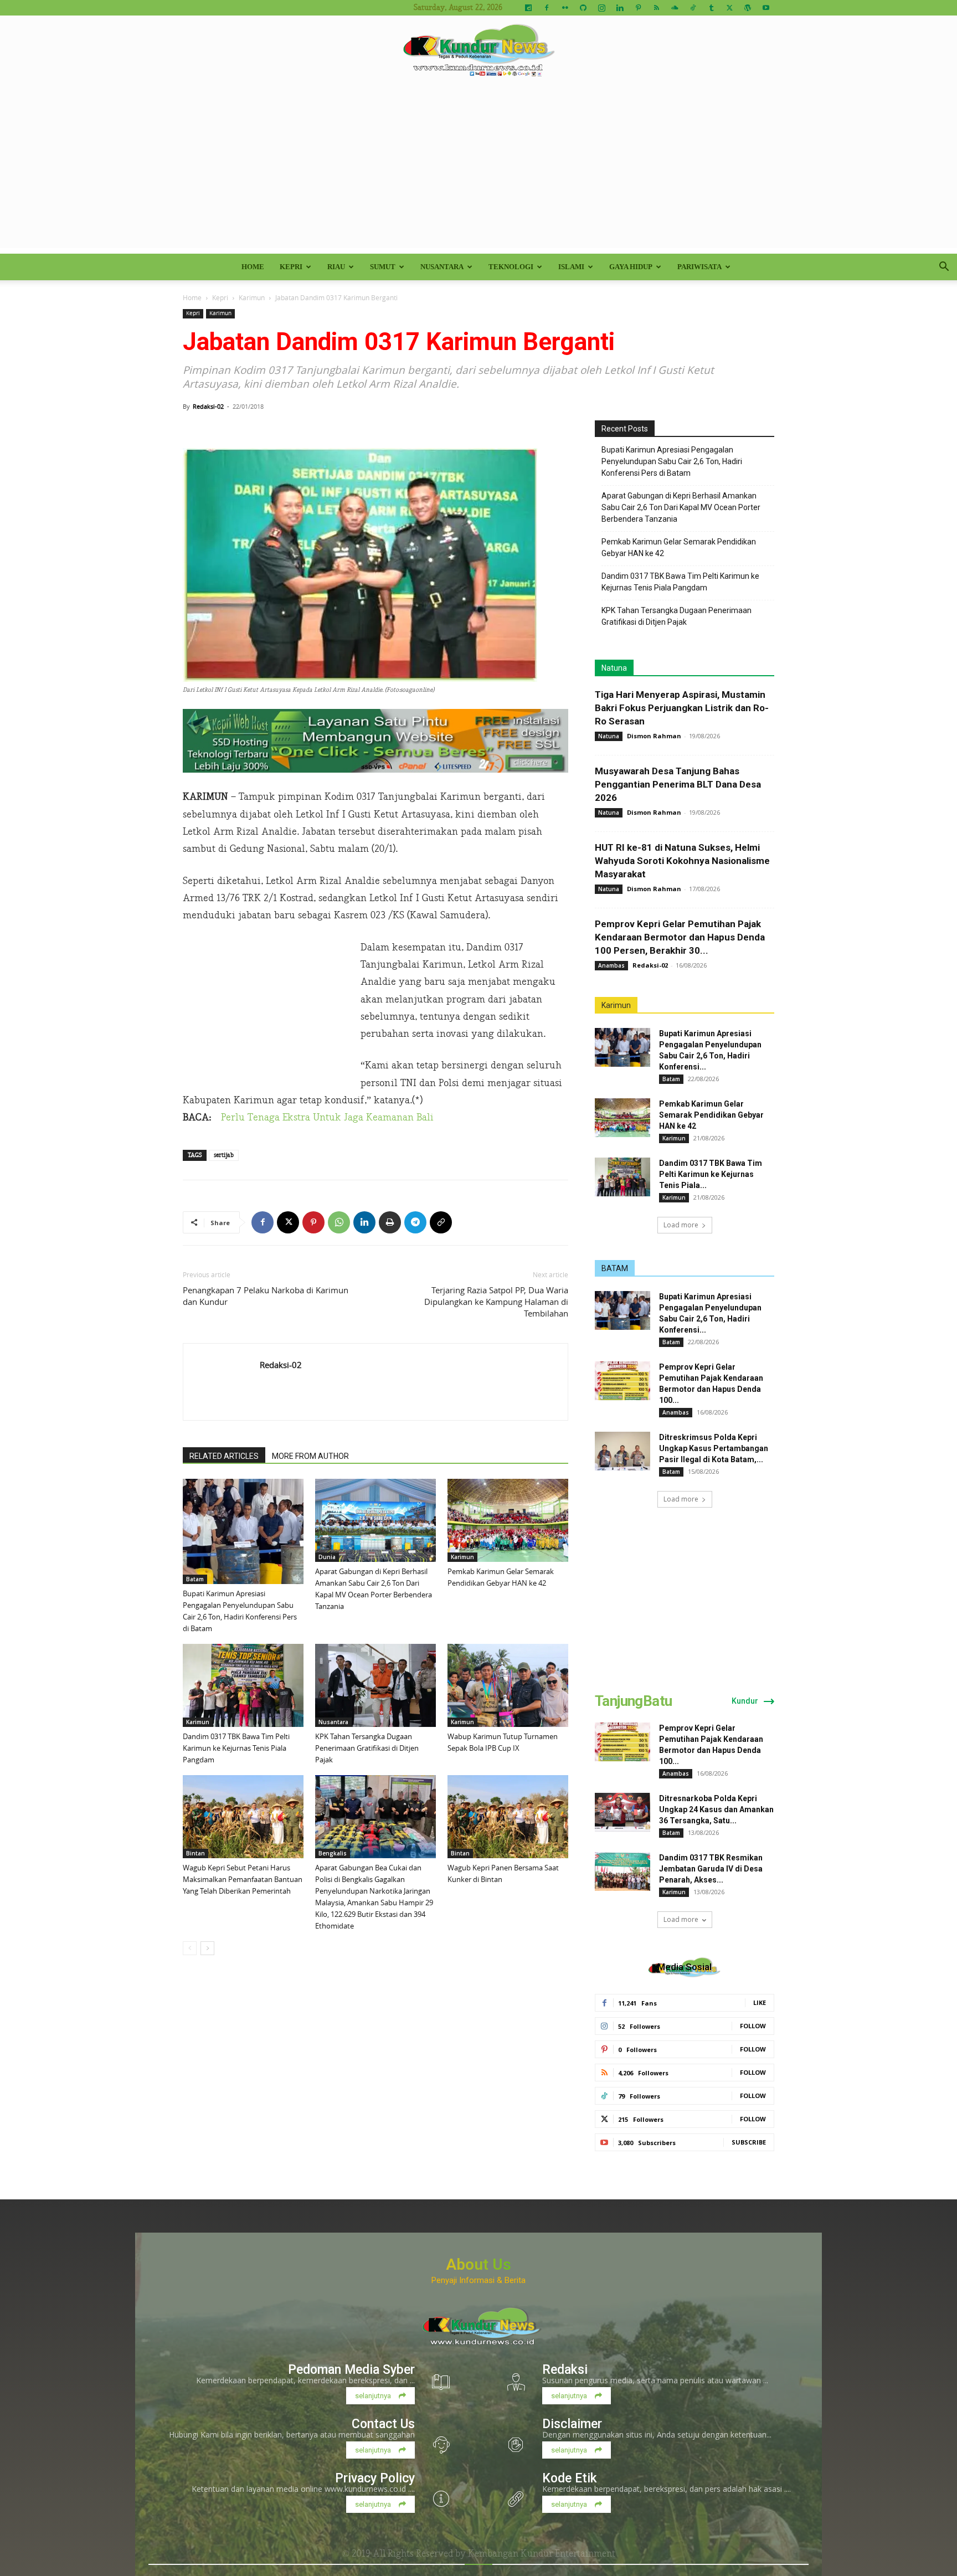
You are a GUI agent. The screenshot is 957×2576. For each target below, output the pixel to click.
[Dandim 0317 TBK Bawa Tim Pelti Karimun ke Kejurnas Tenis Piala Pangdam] (243, 1685)
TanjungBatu (633, 1701)
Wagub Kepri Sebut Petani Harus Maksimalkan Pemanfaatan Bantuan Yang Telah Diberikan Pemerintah (243, 1879)
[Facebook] (547, 8)
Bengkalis (333, 1853)
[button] (944, 268)
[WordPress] (748, 8)
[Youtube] (766, 8)
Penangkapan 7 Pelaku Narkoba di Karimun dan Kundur (266, 1296)
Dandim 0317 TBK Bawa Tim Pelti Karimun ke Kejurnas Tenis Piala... (711, 1174)
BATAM (615, 1268)
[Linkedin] (620, 8)
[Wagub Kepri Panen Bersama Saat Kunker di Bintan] (508, 1817)
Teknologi (511, 267)
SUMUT (383, 267)
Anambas (611, 965)
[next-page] (207, 1948)
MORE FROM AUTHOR (310, 1456)
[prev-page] (190, 1948)
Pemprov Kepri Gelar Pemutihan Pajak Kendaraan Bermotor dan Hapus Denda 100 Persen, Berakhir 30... (680, 937)
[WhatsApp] (339, 1222)
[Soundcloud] (675, 8)
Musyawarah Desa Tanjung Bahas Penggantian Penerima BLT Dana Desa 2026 (678, 784)
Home (253, 267)
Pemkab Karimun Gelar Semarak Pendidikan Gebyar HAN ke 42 (679, 547)
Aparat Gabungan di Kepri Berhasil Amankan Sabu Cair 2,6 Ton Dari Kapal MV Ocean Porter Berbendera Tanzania (681, 507)
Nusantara (442, 267)
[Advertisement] (478, 171)
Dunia (327, 1557)
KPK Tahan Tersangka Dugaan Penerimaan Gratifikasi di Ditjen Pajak (367, 1748)
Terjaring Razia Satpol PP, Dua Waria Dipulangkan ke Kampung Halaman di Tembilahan (496, 1302)
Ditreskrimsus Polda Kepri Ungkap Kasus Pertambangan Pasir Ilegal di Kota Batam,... (714, 1448)
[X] (729, 8)
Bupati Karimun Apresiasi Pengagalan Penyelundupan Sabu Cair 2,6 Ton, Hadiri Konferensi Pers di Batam (672, 461)
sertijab (224, 1155)
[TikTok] (693, 8)
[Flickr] (565, 8)
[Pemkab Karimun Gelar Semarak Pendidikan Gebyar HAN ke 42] (508, 1520)
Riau (336, 267)
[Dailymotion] (528, 8)
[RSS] (656, 8)
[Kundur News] (478, 52)
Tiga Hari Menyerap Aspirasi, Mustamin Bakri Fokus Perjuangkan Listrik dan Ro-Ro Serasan (682, 708)
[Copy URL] (441, 1222)
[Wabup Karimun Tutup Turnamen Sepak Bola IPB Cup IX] (508, 1685)
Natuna (614, 668)
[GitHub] (583, 8)
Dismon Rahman (654, 736)
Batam (195, 1579)
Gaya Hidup (631, 267)
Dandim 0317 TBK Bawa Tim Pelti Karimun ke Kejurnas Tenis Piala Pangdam (236, 1748)
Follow (753, 2026)
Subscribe (749, 2142)
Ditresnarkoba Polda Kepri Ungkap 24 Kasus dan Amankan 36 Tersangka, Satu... (716, 1809)
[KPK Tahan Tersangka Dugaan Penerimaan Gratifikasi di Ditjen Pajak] (375, 1685)
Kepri (291, 267)
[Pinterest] (638, 8)
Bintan (195, 1853)
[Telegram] (415, 1222)
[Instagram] (601, 8)
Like (760, 2002)
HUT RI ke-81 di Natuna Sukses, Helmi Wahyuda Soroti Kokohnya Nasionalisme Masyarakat (682, 861)
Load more (681, 1225)
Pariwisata (699, 267)
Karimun (252, 297)
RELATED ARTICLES (224, 1456)
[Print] (390, 1222)
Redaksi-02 (208, 406)
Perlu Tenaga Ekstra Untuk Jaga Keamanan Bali (327, 1117)
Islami (571, 267)
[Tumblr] (711, 8)
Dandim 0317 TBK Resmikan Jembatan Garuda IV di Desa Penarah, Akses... (711, 1869)
